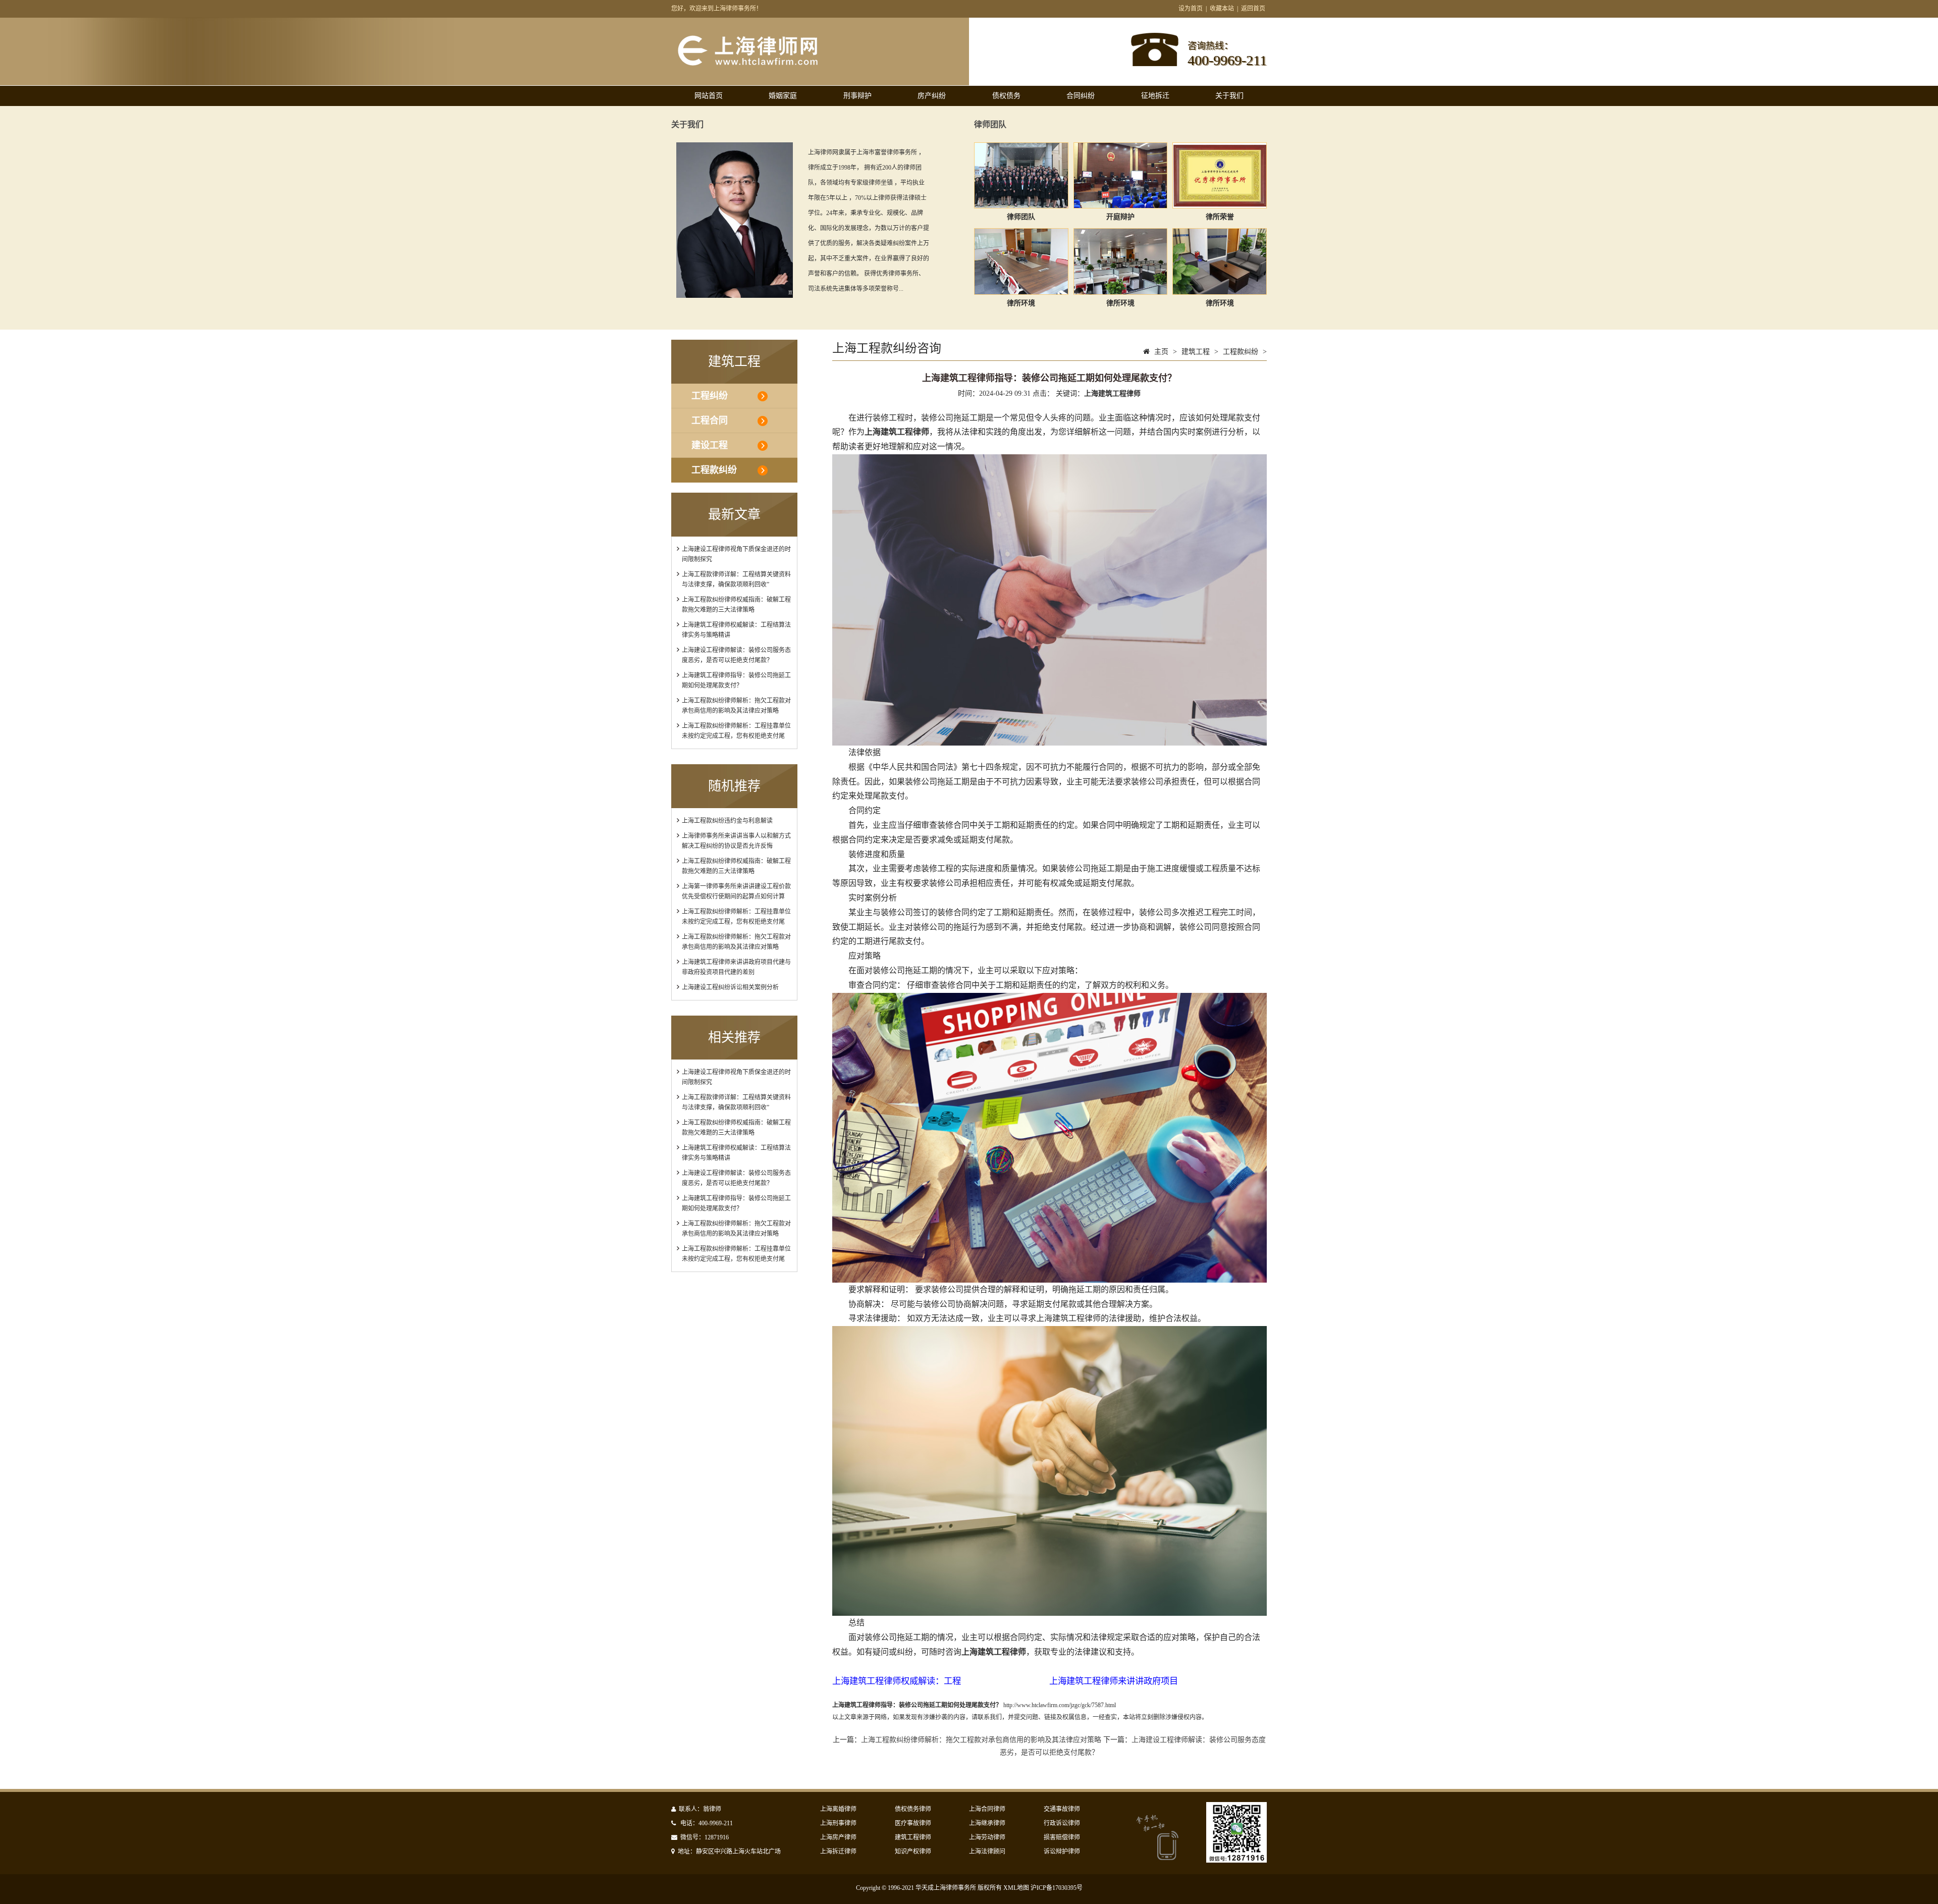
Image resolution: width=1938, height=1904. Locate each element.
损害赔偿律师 (1062, 1837)
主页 (1161, 352)
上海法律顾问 (987, 1852)
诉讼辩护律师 (1062, 1852)
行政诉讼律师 (1062, 1823)
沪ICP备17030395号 (1057, 1888)
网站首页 (709, 96)
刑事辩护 (857, 96)
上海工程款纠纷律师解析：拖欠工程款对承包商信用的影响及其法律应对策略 (981, 1740)
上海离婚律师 (838, 1809)
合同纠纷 (1081, 96)
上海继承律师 (987, 1823)
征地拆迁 (1155, 96)
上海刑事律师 (838, 1823)
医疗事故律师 (913, 1823)
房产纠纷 (932, 96)
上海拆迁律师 (838, 1852)
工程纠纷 (710, 396)
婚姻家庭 (783, 96)
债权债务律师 (913, 1809)
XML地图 (1016, 1888)
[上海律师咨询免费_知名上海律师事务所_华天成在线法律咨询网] (765, 65)
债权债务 (1006, 96)
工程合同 (710, 420)
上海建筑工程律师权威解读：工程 (897, 1681)
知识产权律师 (913, 1852)
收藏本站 (1222, 9)
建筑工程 (1196, 352)
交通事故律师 (1062, 1809)
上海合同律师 (987, 1809)
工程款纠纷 (714, 470)
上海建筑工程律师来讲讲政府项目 (1114, 1681)
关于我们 (1229, 96)
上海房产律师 (838, 1837)
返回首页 (1253, 9)
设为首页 (1191, 9)
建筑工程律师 (913, 1837)
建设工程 (710, 445)
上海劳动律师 (987, 1837)
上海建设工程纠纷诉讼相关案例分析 (730, 987)
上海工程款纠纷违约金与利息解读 (727, 821)
